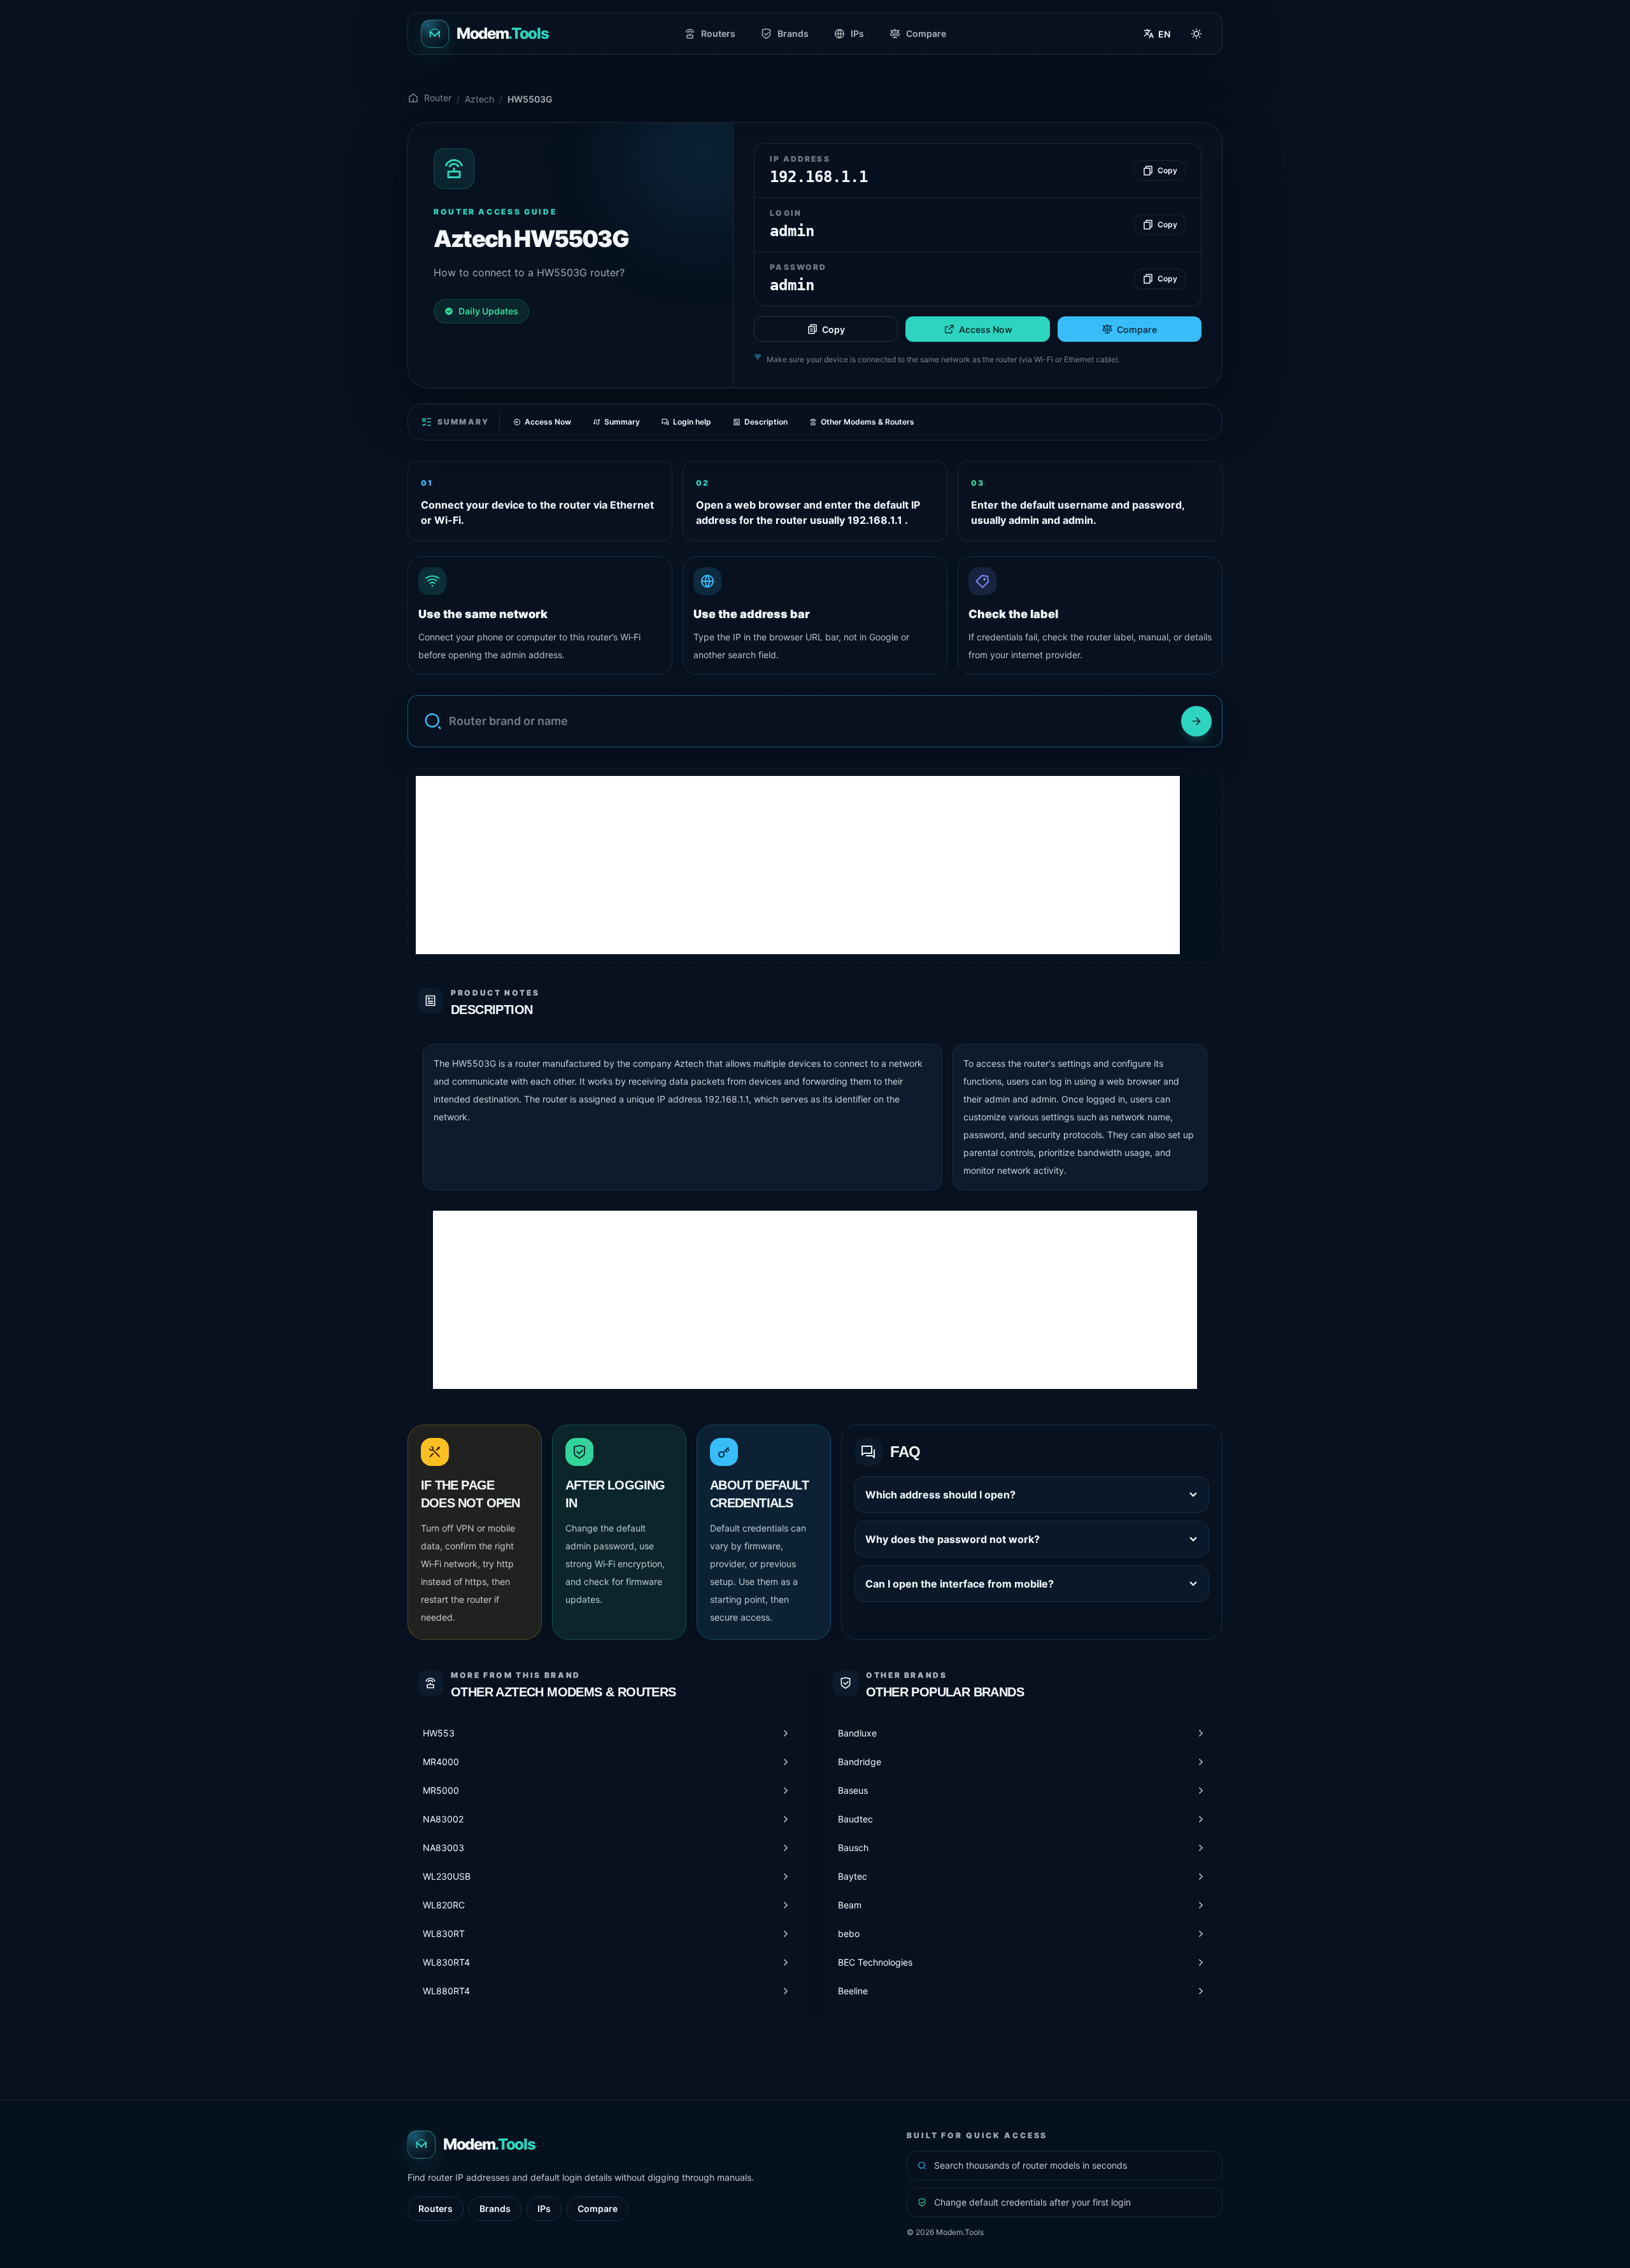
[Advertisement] (798, 865)
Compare (926, 33)
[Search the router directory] (1196, 721)
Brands (793, 33)
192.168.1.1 (726, 1099)
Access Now (986, 329)
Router (438, 98)
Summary (622, 422)
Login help (692, 422)
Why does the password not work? (953, 1539)
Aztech (479, 99)
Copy (833, 329)
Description (766, 422)
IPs (857, 33)
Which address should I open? (940, 1495)
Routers (718, 33)
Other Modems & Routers (868, 422)
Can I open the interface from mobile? (960, 1584)
